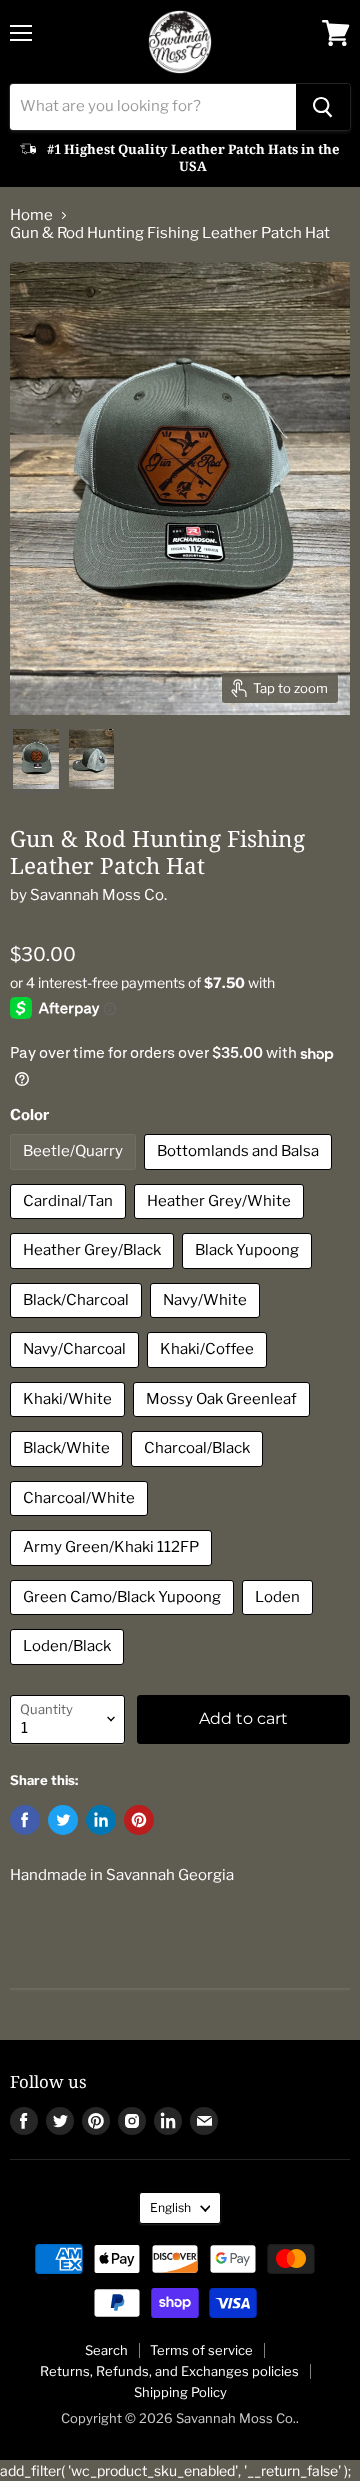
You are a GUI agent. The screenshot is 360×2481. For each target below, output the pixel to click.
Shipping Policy (180, 2392)
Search (106, 2350)
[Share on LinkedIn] (101, 1820)
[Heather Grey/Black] (94, 1274)
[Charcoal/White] (81, 1521)
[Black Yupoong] (249, 1274)
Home (31, 215)
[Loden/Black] (69, 1670)
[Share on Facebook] (25, 1820)
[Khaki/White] (70, 1422)
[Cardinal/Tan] (70, 1224)
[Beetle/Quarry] (75, 1175)
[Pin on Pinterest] (139, 1820)
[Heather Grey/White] (221, 1224)
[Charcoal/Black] (199, 1472)
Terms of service (201, 2350)
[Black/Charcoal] (78, 1323)
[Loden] (280, 1620)
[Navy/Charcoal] (77, 1373)
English (170, 2207)
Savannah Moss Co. (98, 895)
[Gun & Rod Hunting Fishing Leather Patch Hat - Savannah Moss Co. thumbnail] (36, 759)
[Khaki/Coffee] (209, 1373)
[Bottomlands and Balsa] (240, 1175)
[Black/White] (69, 1472)
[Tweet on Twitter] (63, 1820)
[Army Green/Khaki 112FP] (113, 1571)
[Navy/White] (207, 1323)
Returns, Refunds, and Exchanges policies (169, 2371)
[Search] (323, 107)
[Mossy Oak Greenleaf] (224, 1422)
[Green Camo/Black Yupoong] (124, 1620)
